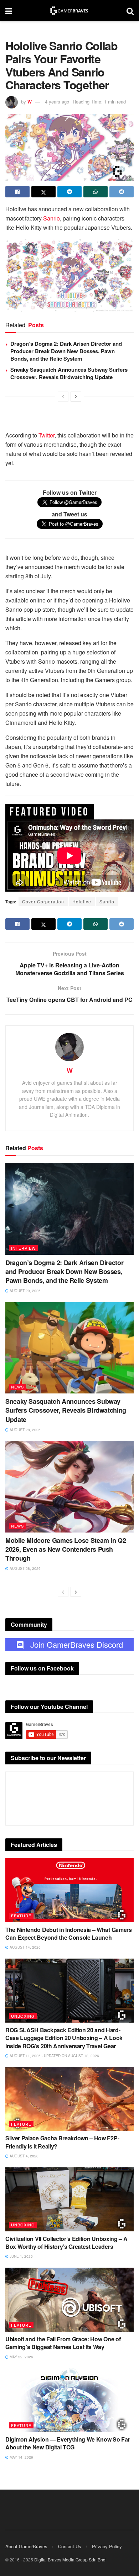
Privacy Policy (107, 2546)
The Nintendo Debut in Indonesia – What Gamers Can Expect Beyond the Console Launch (69, 1934)
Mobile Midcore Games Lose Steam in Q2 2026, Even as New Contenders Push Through (66, 1549)
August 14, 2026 (25, 1947)
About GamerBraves (26, 2546)
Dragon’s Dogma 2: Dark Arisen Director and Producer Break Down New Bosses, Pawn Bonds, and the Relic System (66, 351)
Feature (21, 1916)
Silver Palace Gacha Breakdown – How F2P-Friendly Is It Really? (62, 2142)
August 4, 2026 (24, 2156)
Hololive (82, 901)
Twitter (47, 435)
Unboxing (23, 2016)
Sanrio (52, 218)
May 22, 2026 (21, 2357)
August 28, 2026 (25, 1430)
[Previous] (63, 397)
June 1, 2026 (21, 2256)
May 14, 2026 (21, 2457)
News (17, 1387)
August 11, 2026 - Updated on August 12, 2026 (54, 2056)
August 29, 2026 (25, 1291)
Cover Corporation (43, 901)
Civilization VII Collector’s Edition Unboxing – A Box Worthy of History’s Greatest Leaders (66, 2243)
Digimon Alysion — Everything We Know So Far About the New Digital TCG (68, 2443)
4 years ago (57, 102)
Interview (23, 1248)
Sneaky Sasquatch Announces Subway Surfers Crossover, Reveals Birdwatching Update (69, 373)
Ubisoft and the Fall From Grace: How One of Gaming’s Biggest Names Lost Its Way (63, 2343)
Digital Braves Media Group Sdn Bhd (70, 2559)
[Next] (76, 397)
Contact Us (70, 2546)
